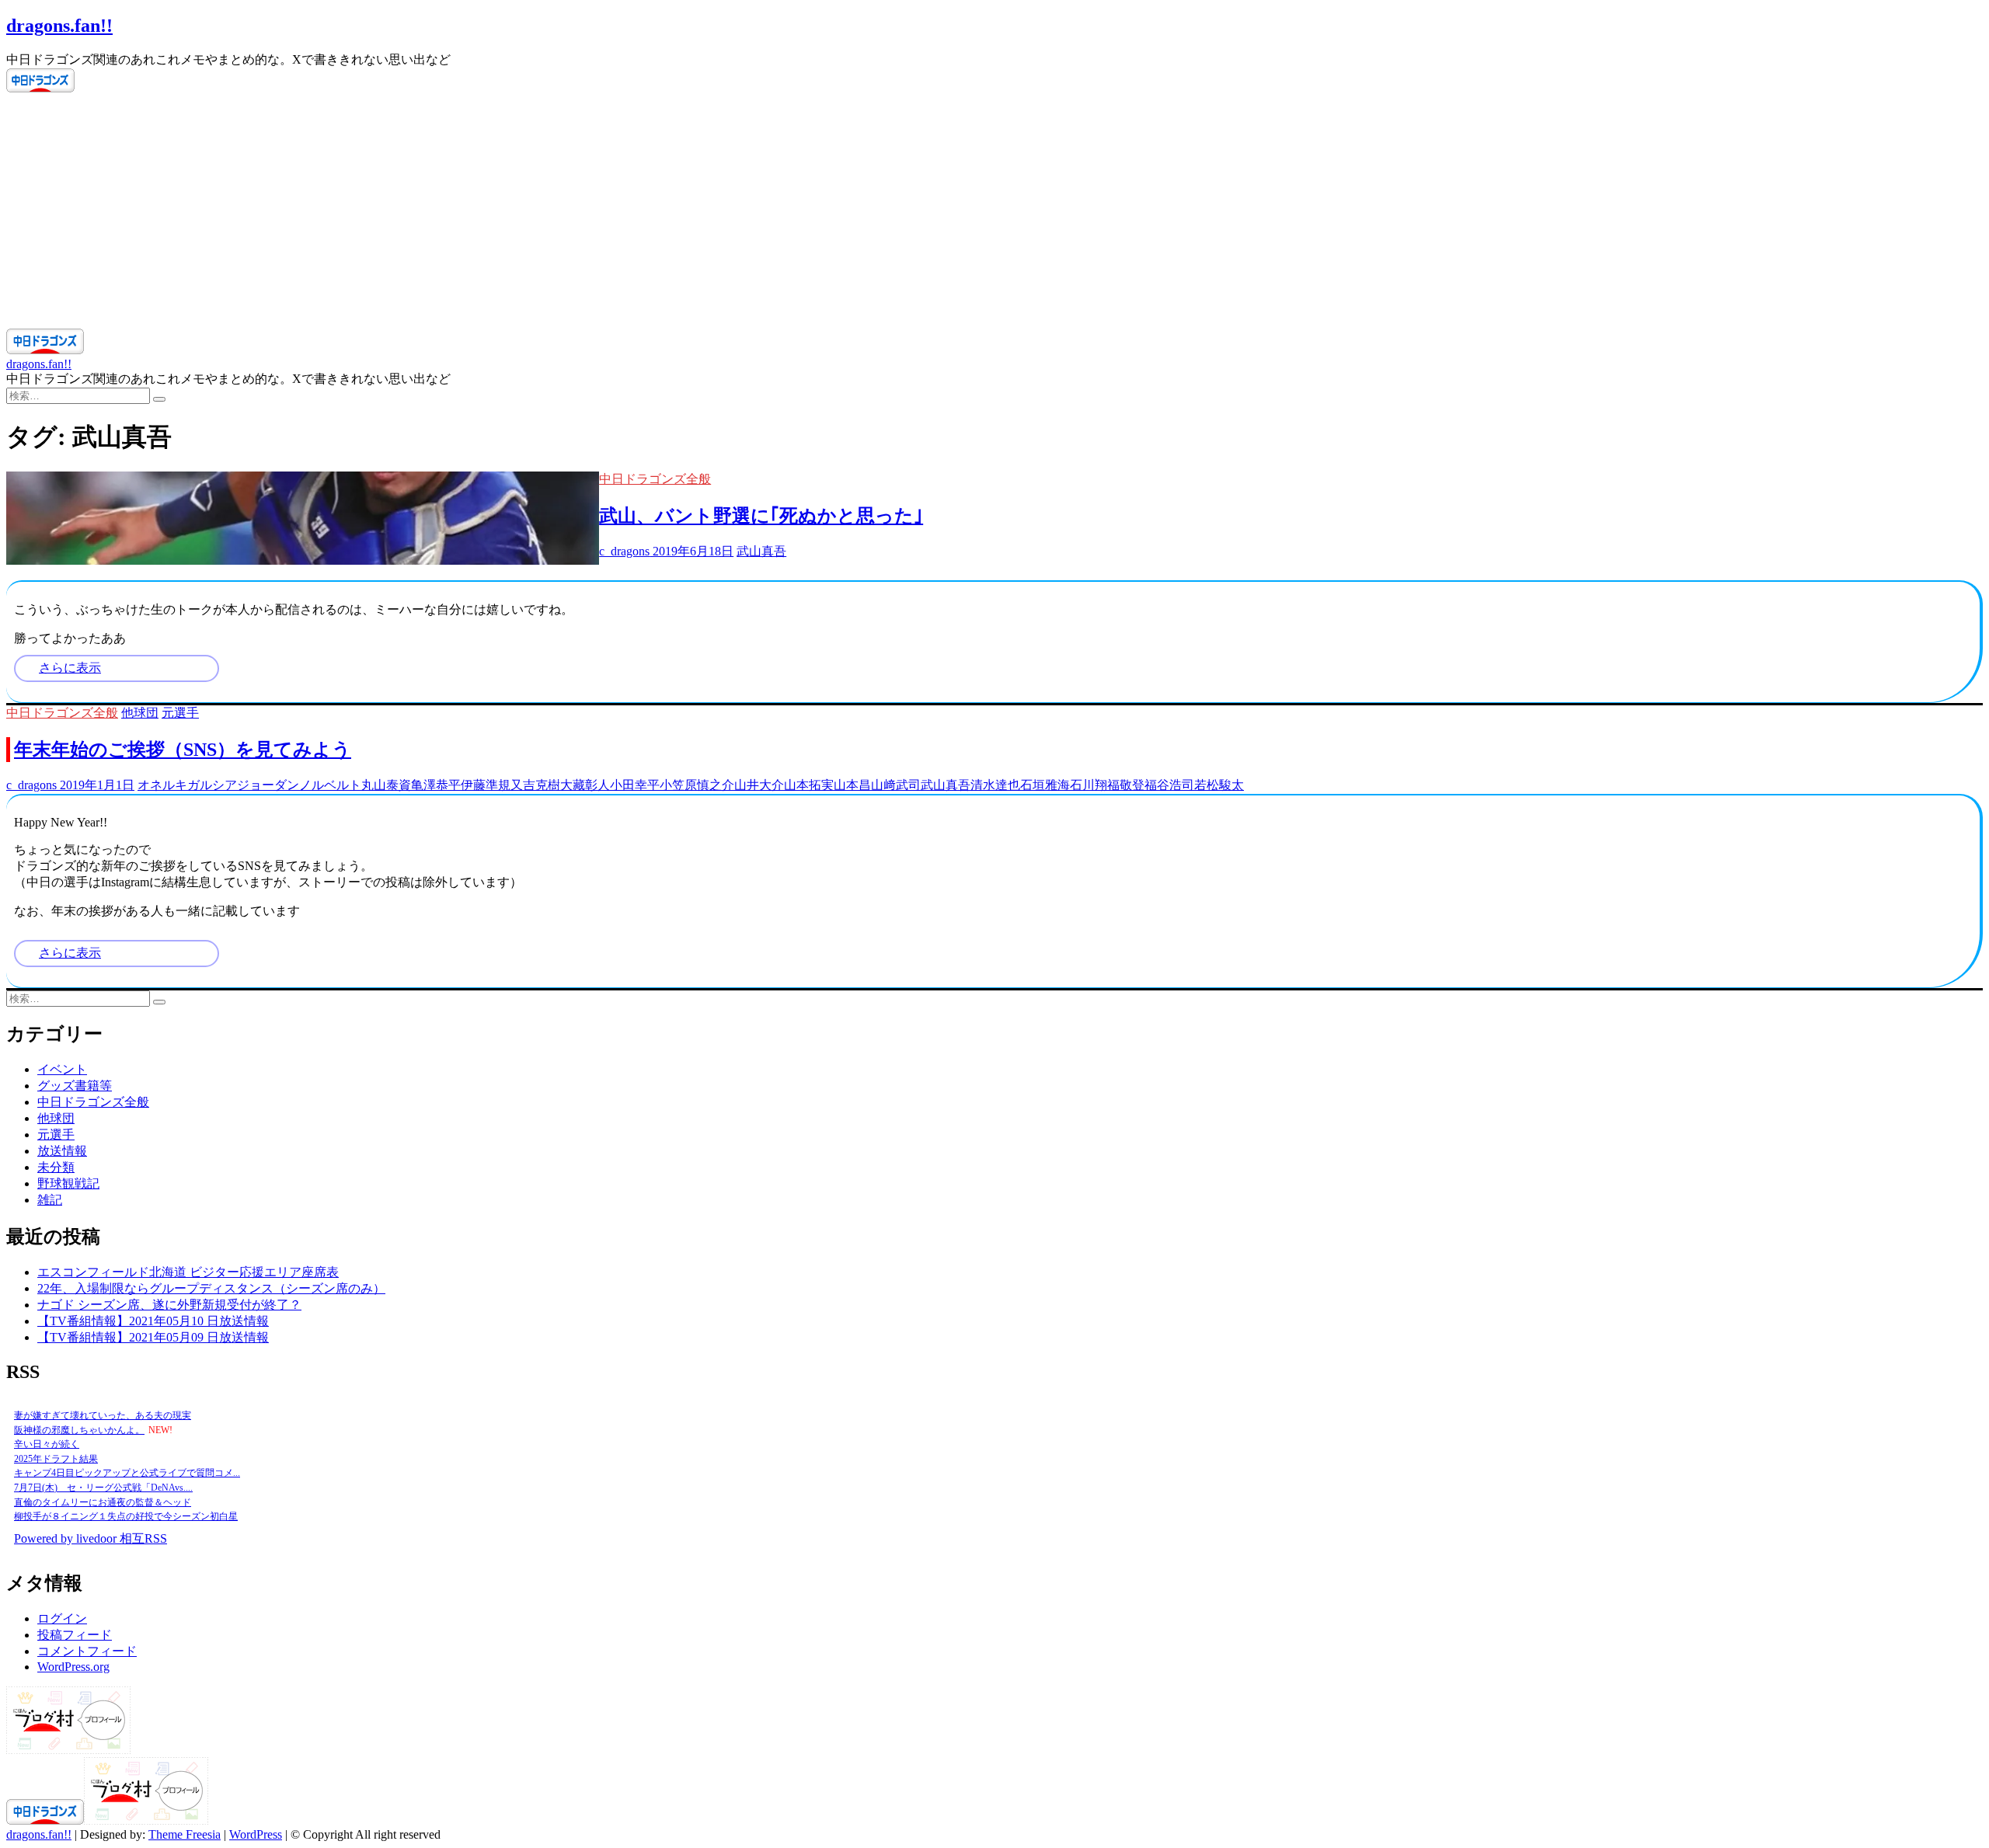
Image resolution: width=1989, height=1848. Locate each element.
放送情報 (62, 1151)
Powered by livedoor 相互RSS (91, 1538)
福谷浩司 (1169, 785)
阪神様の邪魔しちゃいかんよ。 (79, 1430)
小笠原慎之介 (697, 785)
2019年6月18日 (691, 551)
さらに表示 (70, 668)
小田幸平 (635, 785)
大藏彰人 (585, 785)
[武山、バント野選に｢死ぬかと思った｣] (303, 560)
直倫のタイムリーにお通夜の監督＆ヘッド (103, 1502)
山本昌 (852, 785)
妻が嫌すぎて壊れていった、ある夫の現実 (103, 1415)
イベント (62, 1069)
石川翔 (1089, 785)
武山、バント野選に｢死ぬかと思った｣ (761, 516)
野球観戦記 (68, 1183)
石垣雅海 (1045, 785)
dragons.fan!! (59, 26)
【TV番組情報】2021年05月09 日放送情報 (153, 1337)
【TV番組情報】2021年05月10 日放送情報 (153, 1321)
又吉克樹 (535, 785)
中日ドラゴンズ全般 (655, 479)
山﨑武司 (896, 785)
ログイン (62, 1618)
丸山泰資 (386, 785)
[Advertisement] (994, 212)
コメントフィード (87, 1651)
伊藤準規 (486, 785)
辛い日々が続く (47, 1444)
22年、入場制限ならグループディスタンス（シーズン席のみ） (211, 1288)
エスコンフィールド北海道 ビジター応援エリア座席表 (188, 1272)
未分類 (56, 1167)
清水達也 (995, 785)
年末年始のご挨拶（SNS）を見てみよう (183, 750)
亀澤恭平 (436, 785)
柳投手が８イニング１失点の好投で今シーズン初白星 (126, 1516)
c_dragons (624, 551)
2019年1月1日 (96, 785)
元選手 (180, 713)
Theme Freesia (185, 1834)
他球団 (140, 713)
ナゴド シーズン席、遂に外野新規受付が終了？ (169, 1305)
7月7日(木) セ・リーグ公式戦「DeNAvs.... (103, 1488)
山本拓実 (809, 785)
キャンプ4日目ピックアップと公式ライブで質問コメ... (127, 1473)
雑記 (50, 1200)
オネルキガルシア (187, 785)
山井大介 (759, 785)
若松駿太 (1219, 785)
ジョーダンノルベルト (299, 785)
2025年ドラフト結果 (56, 1459)
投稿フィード (75, 1635)
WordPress (256, 1834)
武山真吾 (761, 551)
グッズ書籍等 (75, 1086)
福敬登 (1126, 785)
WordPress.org (73, 1667)
